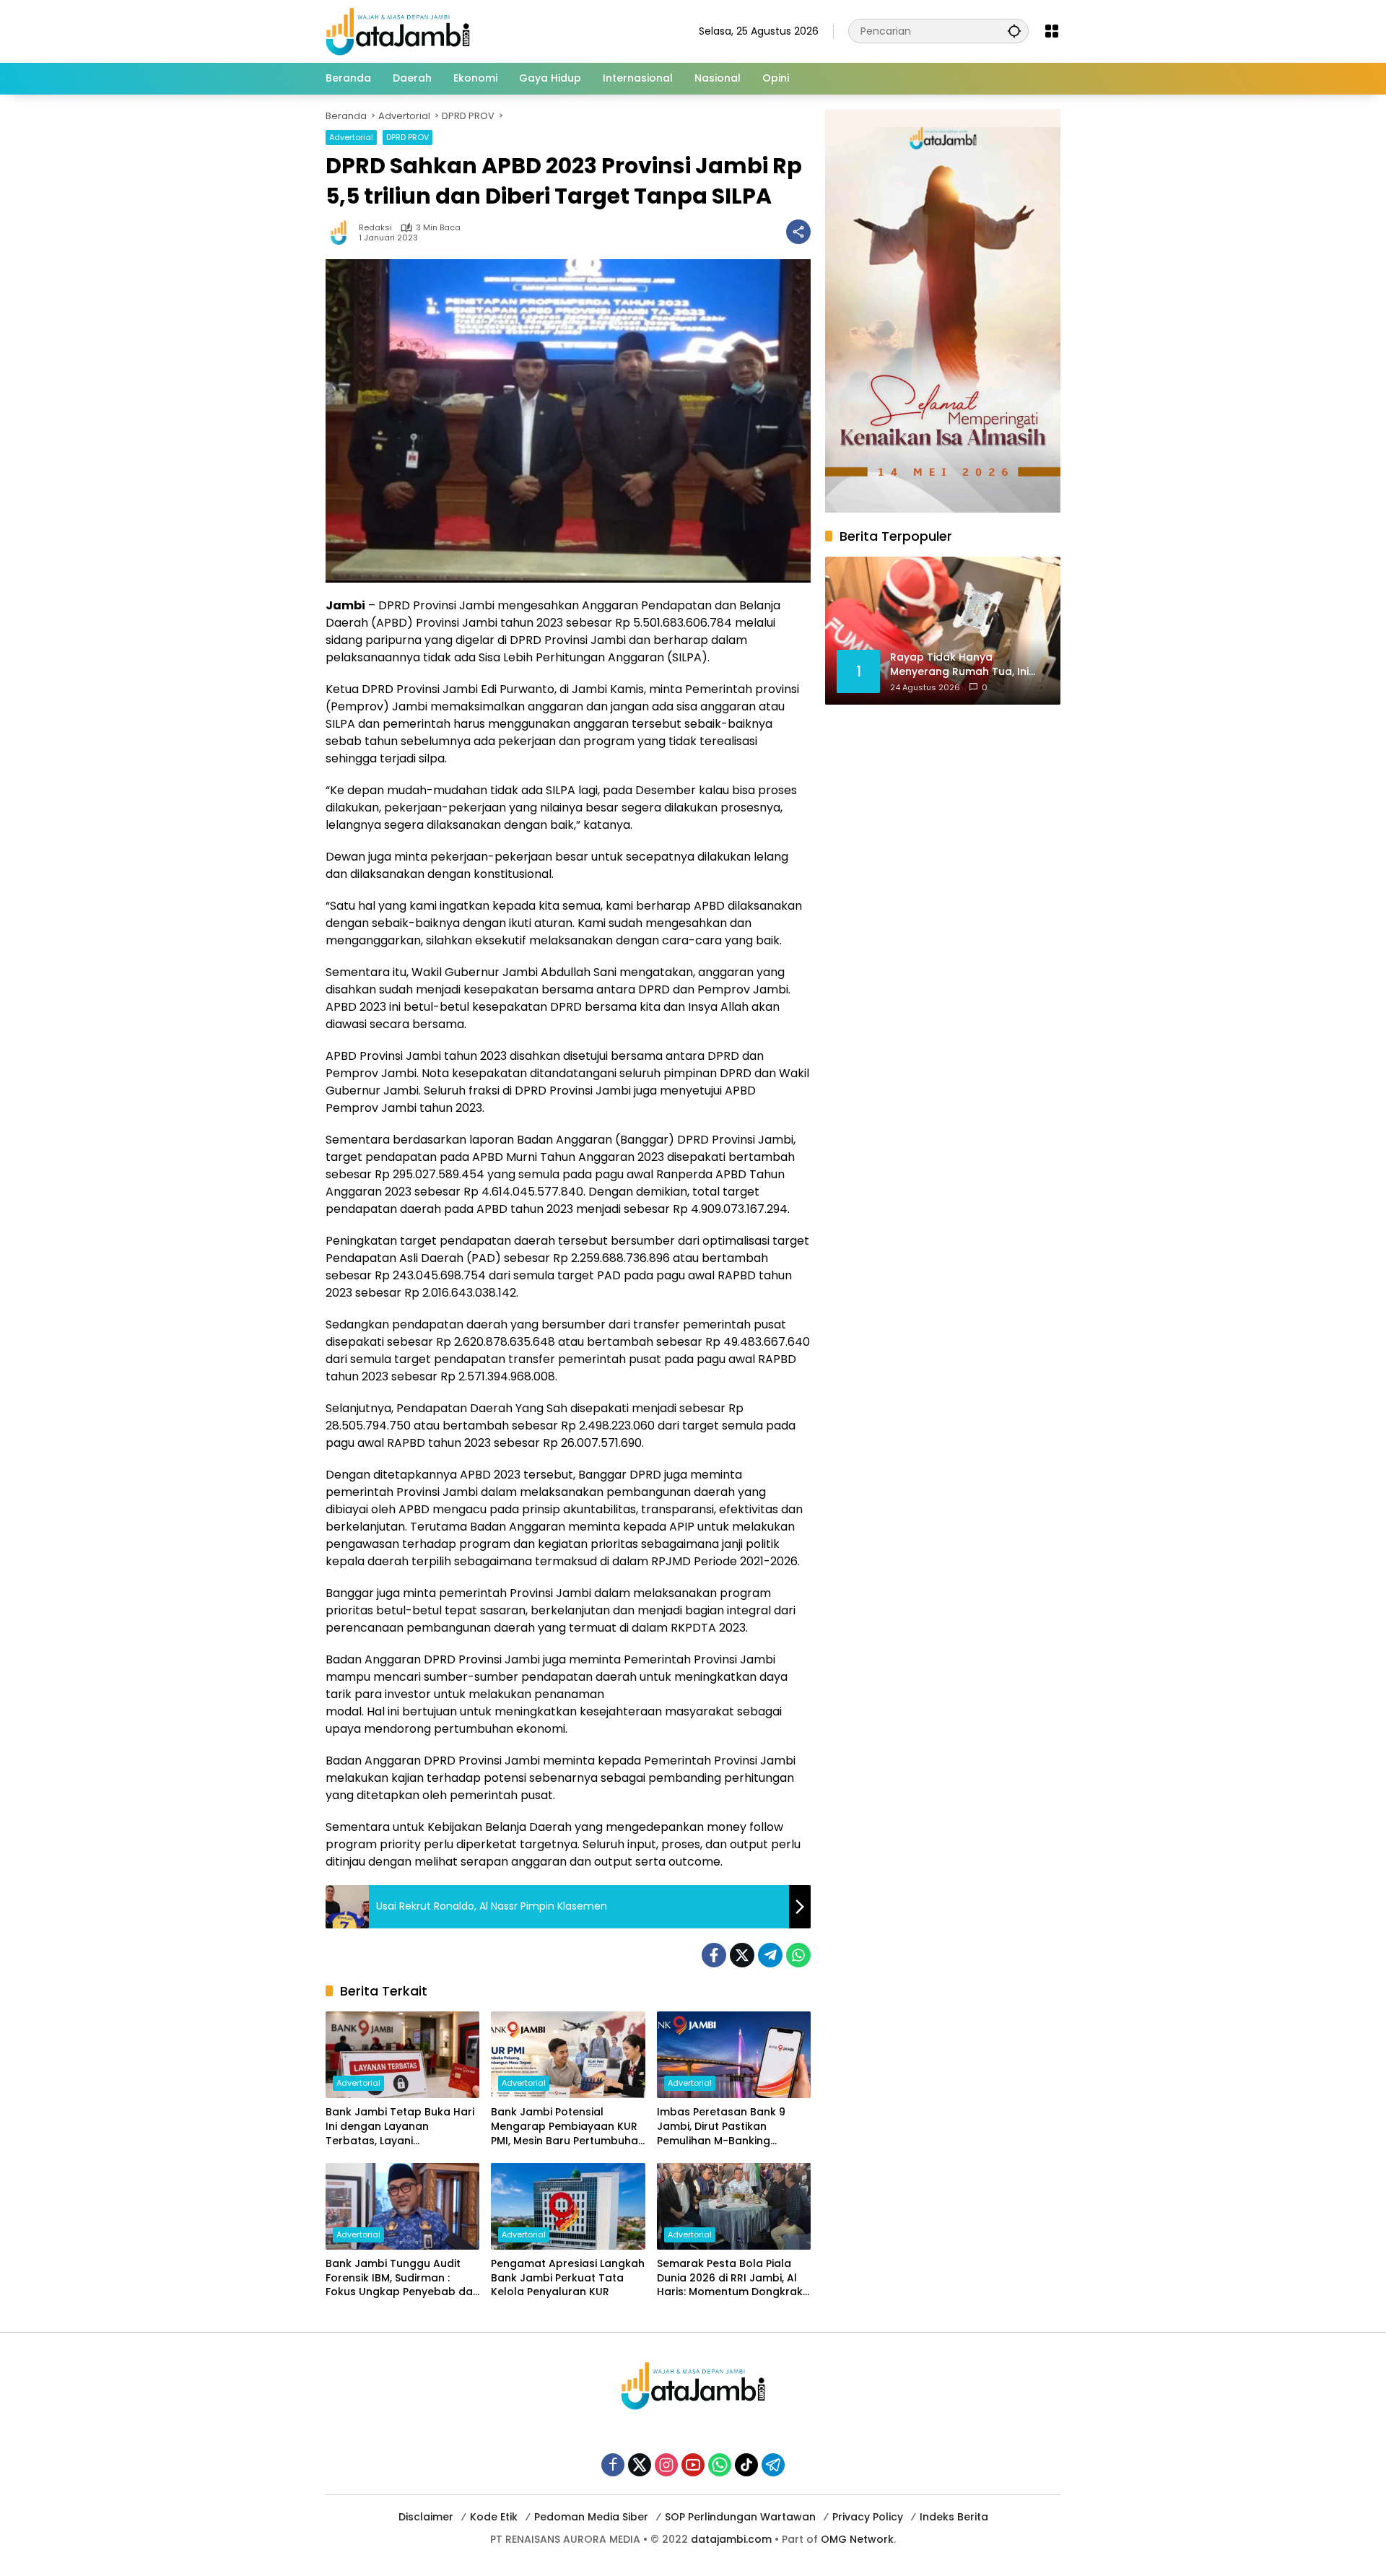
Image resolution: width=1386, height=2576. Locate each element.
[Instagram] (666, 2465)
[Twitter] (742, 1955)
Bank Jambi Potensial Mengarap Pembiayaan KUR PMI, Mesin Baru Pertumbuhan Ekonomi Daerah (568, 2127)
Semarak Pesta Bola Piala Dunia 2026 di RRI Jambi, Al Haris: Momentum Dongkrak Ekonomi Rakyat (730, 2278)
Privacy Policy (868, 2517)
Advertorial (351, 137)
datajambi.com (731, 2539)
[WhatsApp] (798, 1955)
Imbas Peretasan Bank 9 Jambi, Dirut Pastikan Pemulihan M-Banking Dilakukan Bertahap (721, 2127)
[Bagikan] (798, 232)
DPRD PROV (407, 137)
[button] (1014, 31)
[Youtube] (693, 2465)
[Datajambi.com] (398, 30)
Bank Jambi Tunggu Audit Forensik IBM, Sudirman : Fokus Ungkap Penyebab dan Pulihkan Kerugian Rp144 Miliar (402, 2278)
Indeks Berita (954, 2517)
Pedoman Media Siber (591, 2517)
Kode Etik (494, 2517)
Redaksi (375, 228)
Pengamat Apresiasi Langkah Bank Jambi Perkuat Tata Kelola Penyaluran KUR (568, 2278)
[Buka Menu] (1052, 31)
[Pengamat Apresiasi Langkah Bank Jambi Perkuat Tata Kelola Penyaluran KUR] (568, 2206)
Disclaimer (426, 2517)
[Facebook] (714, 1955)
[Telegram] (770, 1955)
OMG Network (857, 2539)
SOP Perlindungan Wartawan (740, 2517)
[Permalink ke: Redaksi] (342, 232)
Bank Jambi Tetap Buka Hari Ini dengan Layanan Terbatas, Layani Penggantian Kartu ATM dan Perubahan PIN (400, 2127)
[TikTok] (746, 2465)
